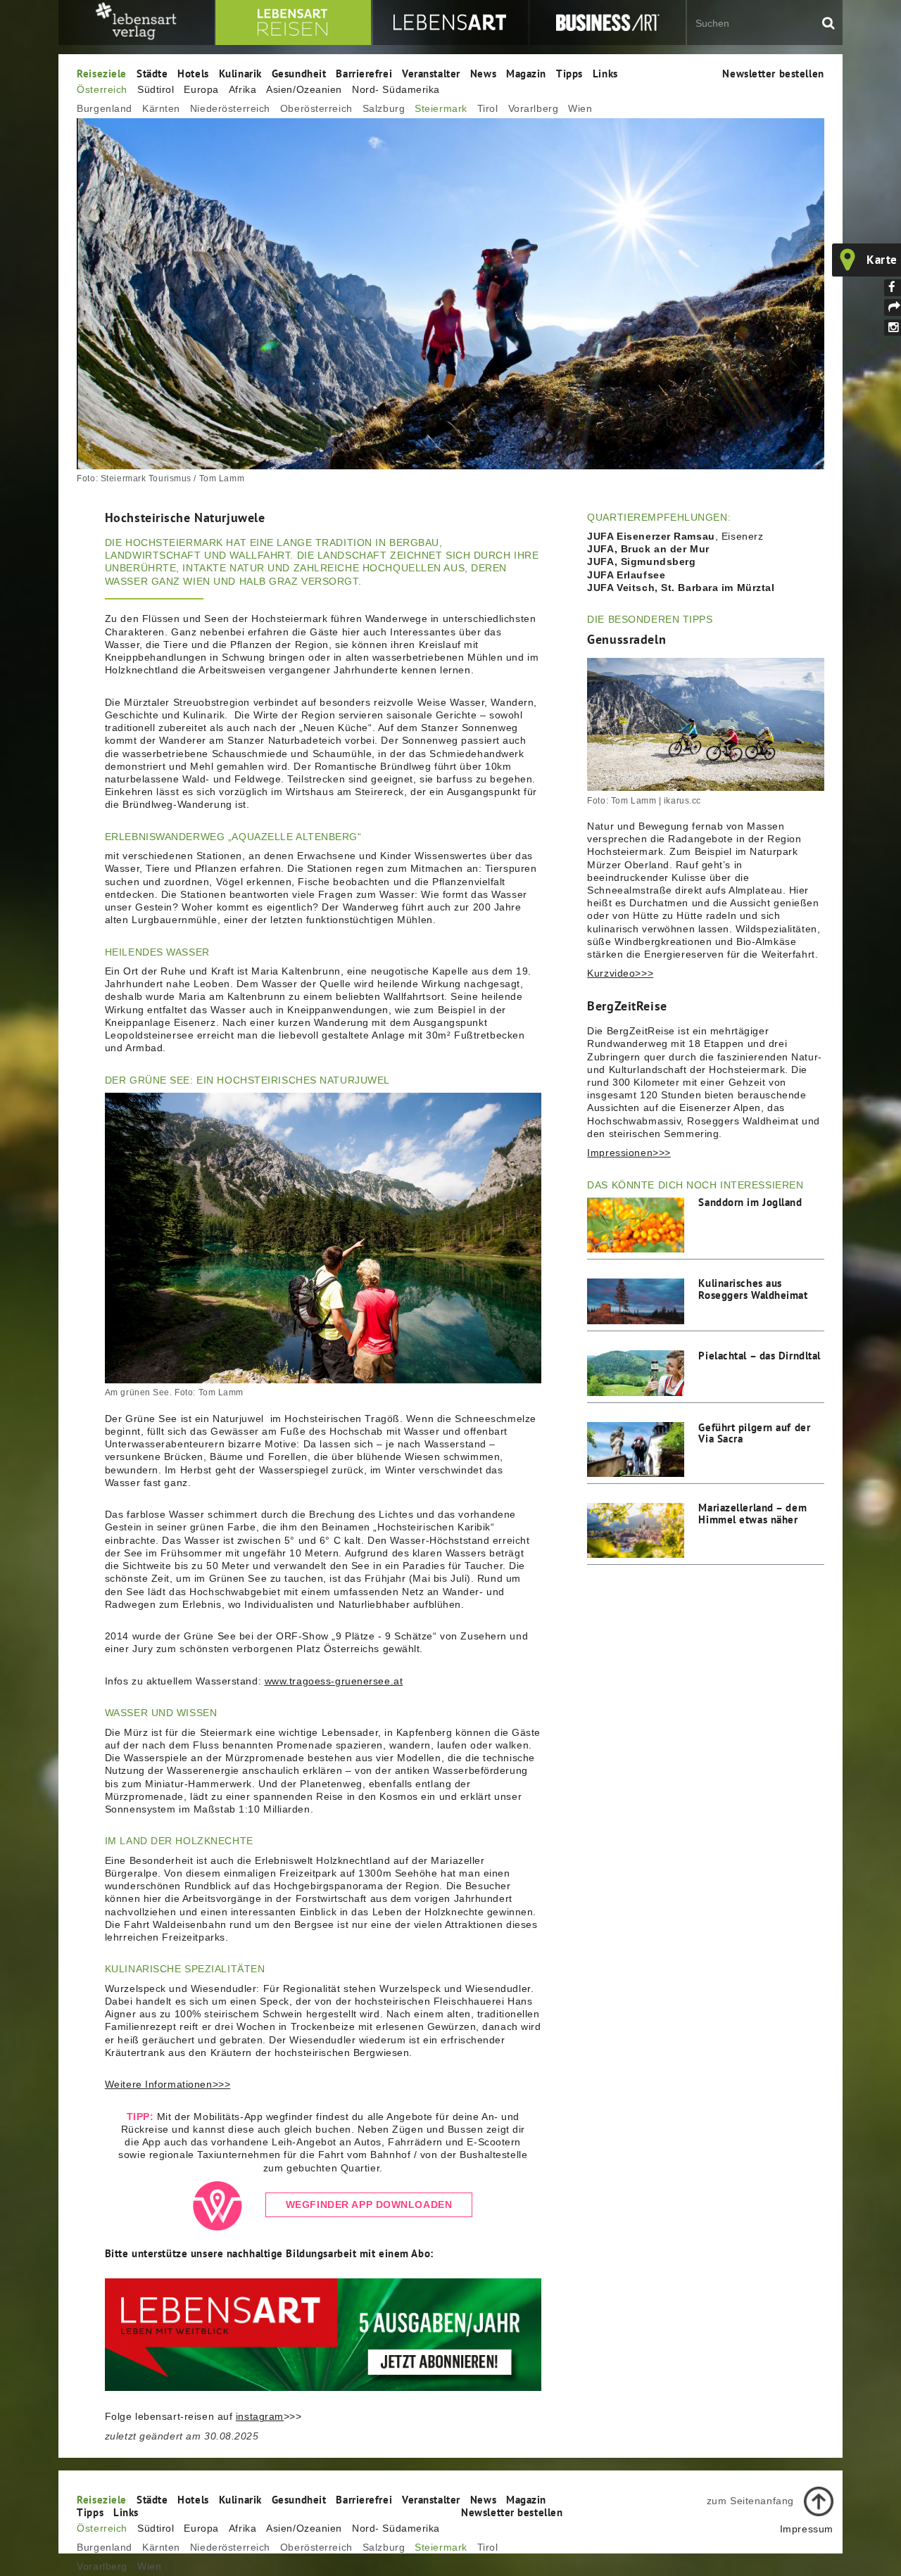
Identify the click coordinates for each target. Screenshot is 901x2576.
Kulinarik (240, 73)
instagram (260, 2416)
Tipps (569, 73)
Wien (580, 108)
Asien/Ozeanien (304, 89)
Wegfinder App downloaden (369, 2204)
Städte (152, 73)
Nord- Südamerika (396, 89)
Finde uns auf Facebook (893, 288)
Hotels (193, 73)
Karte (882, 260)
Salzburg (384, 108)
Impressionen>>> (629, 1153)
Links (605, 73)
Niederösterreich (230, 108)
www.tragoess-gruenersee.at (334, 1681)
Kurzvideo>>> (620, 973)
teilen (893, 307)
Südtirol (156, 89)
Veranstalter (431, 73)
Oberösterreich (316, 108)
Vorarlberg (534, 108)
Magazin (526, 73)
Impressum (807, 2529)
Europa (201, 89)
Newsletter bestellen (773, 73)
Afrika (242, 89)
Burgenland (105, 108)
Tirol (488, 108)
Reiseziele (102, 73)
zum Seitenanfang (750, 2500)
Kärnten (161, 108)
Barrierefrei (364, 73)
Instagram (893, 328)
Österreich (102, 89)
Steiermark (441, 108)
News (483, 73)
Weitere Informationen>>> (168, 2084)
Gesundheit (299, 73)
